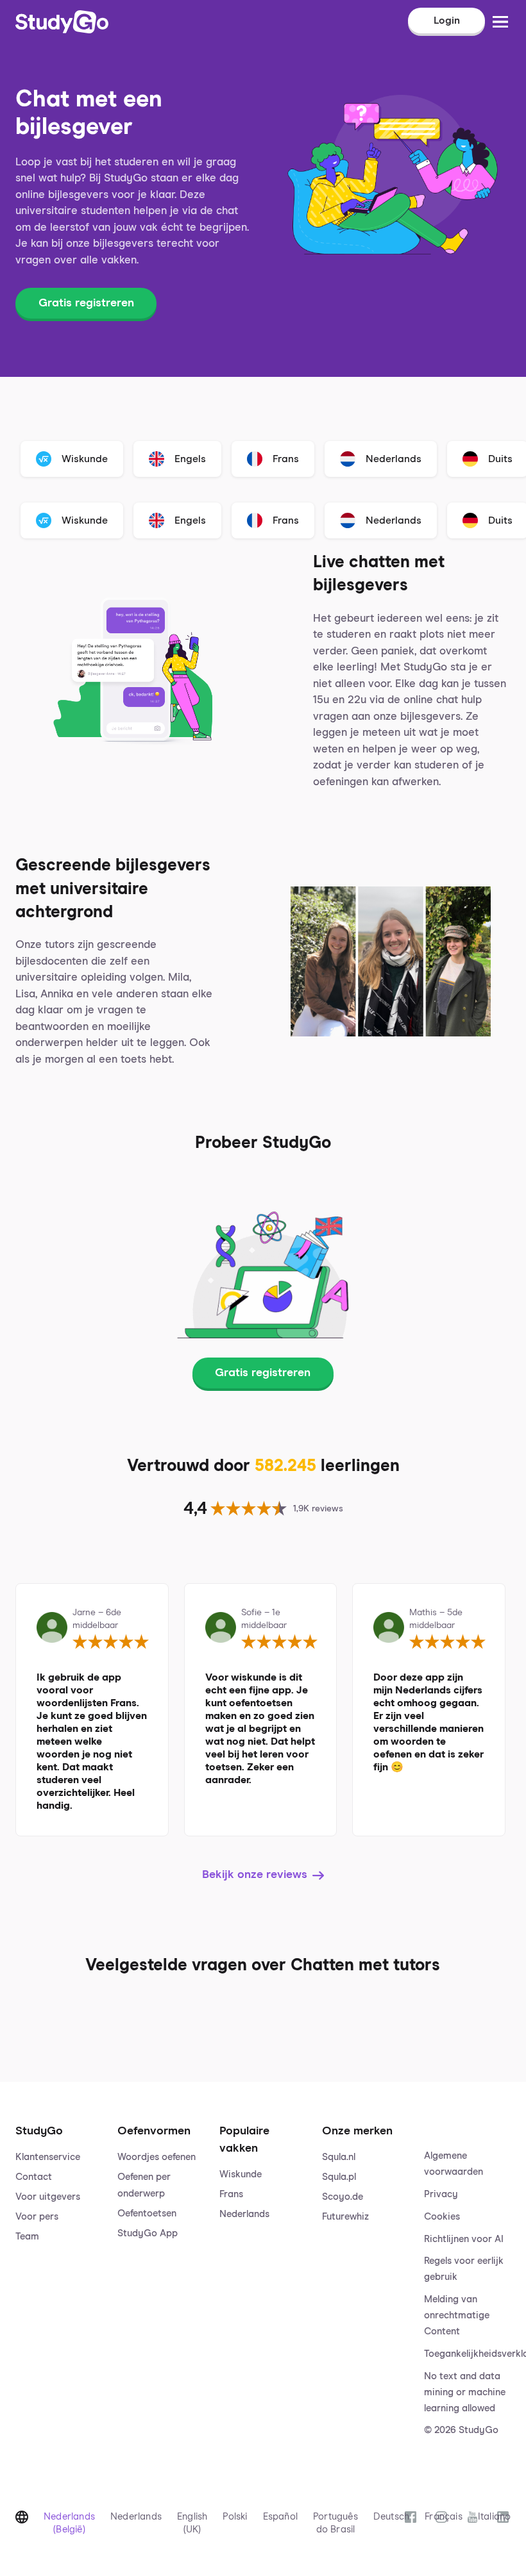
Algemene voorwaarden (454, 2164)
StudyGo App (148, 2233)
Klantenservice (48, 2157)
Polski (235, 2517)
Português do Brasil (335, 2523)
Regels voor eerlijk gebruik (464, 2269)
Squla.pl (339, 2177)
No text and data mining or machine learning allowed (465, 2392)
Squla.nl (339, 2157)
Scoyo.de (343, 2197)
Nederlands (244, 2214)
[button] (59, 2268)
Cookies (442, 2217)
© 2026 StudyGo (461, 2430)
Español (280, 2517)
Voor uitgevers (48, 2197)
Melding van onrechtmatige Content (457, 2315)
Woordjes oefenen (157, 2157)
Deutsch (391, 2517)
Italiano (495, 2517)
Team (27, 2237)
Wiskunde (241, 2174)
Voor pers (37, 2217)
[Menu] (500, 22)
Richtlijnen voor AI (464, 2239)
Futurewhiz (345, 2217)
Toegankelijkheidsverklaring (467, 2354)
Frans (231, 2194)
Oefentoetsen (147, 2214)
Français (444, 2517)
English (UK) (192, 2523)
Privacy (441, 2194)
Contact (34, 2177)
